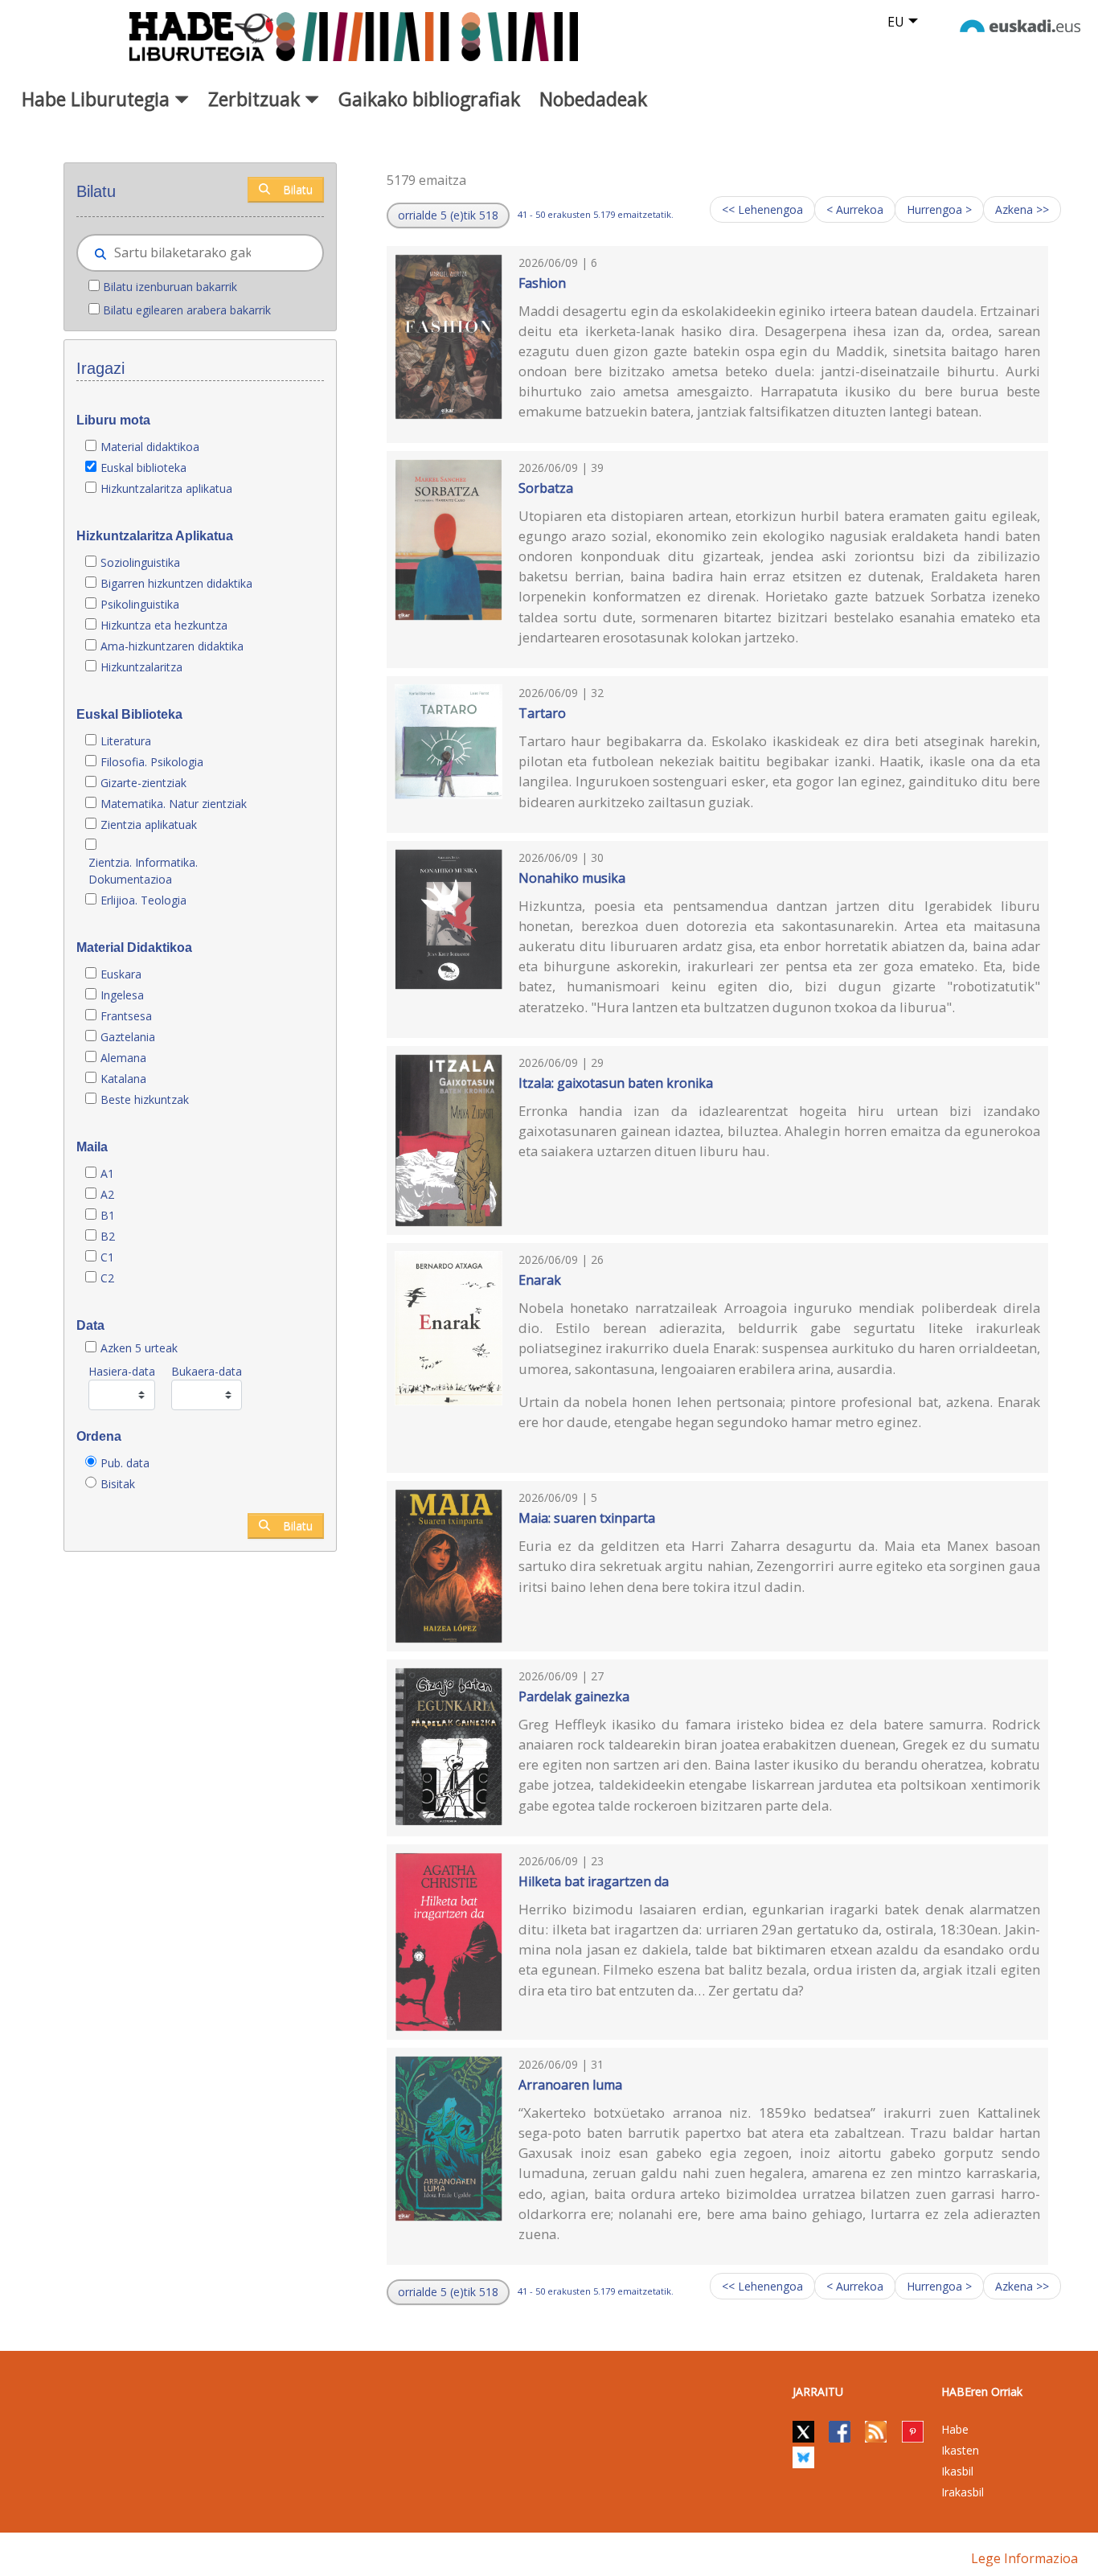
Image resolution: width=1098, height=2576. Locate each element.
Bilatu (298, 189)
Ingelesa (122, 995)
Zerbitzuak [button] (256, 99)
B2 (108, 1236)
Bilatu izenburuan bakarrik (170, 287)
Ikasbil (957, 2471)
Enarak (540, 1280)
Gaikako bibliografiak (429, 99)
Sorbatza (546, 488)
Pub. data (125, 1463)
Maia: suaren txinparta (587, 1518)
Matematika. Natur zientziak (174, 804)
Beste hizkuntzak (145, 1099)
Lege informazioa (1024, 2558)
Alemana (123, 1058)
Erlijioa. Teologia (143, 900)
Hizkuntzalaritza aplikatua (166, 488)
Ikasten (960, 2450)
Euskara (121, 974)
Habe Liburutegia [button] (98, 99)
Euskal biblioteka (143, 468)
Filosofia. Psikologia (152, 762)
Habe (955, 2429)
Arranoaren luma (570, 2085)
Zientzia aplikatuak (149, 824)
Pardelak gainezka (574, 1696)
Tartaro (542, 713)
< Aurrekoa (855, 209)
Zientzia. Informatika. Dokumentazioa (143, 871)
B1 (108, 1215)
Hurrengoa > (939, 209)
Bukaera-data (207, 1371)
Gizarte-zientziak (143, 783)
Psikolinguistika (140, 604)
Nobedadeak (593, 99)
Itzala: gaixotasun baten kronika (616, 1083)
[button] (448, 215)
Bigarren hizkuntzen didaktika (176, 583)
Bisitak (118, 1484)
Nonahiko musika (572, 878)
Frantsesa (126, 1016)
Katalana (123, 1079)
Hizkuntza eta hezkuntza (164, 625)
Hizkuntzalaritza (141, 667)
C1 (107, 1257)
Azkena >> (1022, 209)
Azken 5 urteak (139, 1348)
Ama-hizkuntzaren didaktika (172, 646)
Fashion (542, 283)
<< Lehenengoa (762, 209)
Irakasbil (963, 2492)
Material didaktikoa (150, 447)
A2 (107, 1194)
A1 (107, 1173)
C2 (107, 1278)
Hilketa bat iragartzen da (594, 1881)
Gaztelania (128, 1037)
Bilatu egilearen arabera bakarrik (187, 310)
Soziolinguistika (140, 562)
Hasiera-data (122, 1371)
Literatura (126, 741)
